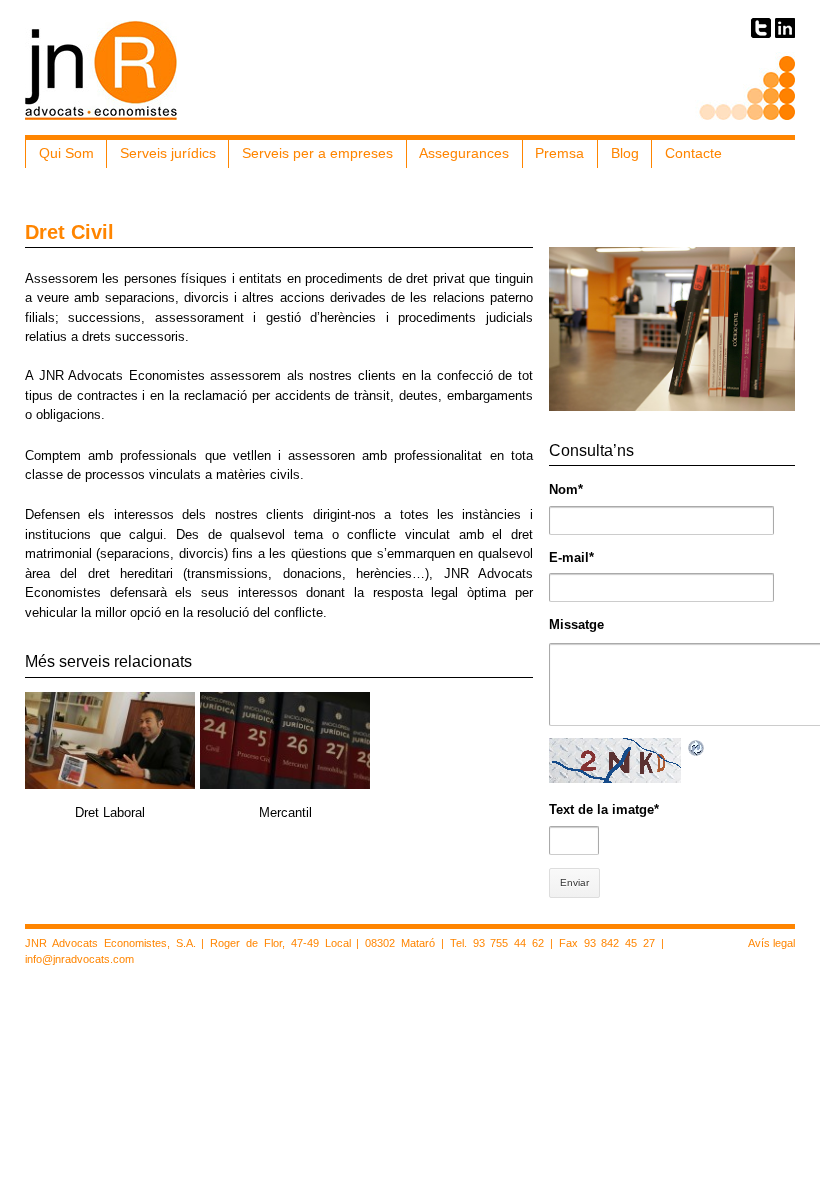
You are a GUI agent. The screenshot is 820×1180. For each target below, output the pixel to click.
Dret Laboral (110, 812)
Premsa (559, 153)
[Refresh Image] (697, 747)
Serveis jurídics (168, 153)
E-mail (571, 557)
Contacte (693, 153)
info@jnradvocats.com (79, 959)
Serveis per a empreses (317, 153)
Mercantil (285, 812)
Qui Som (66, 153)
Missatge (576, 624)
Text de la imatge (604, 809)
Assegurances (464, 153)
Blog (625, 153)
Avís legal (771, 943)
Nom (566, 489)
